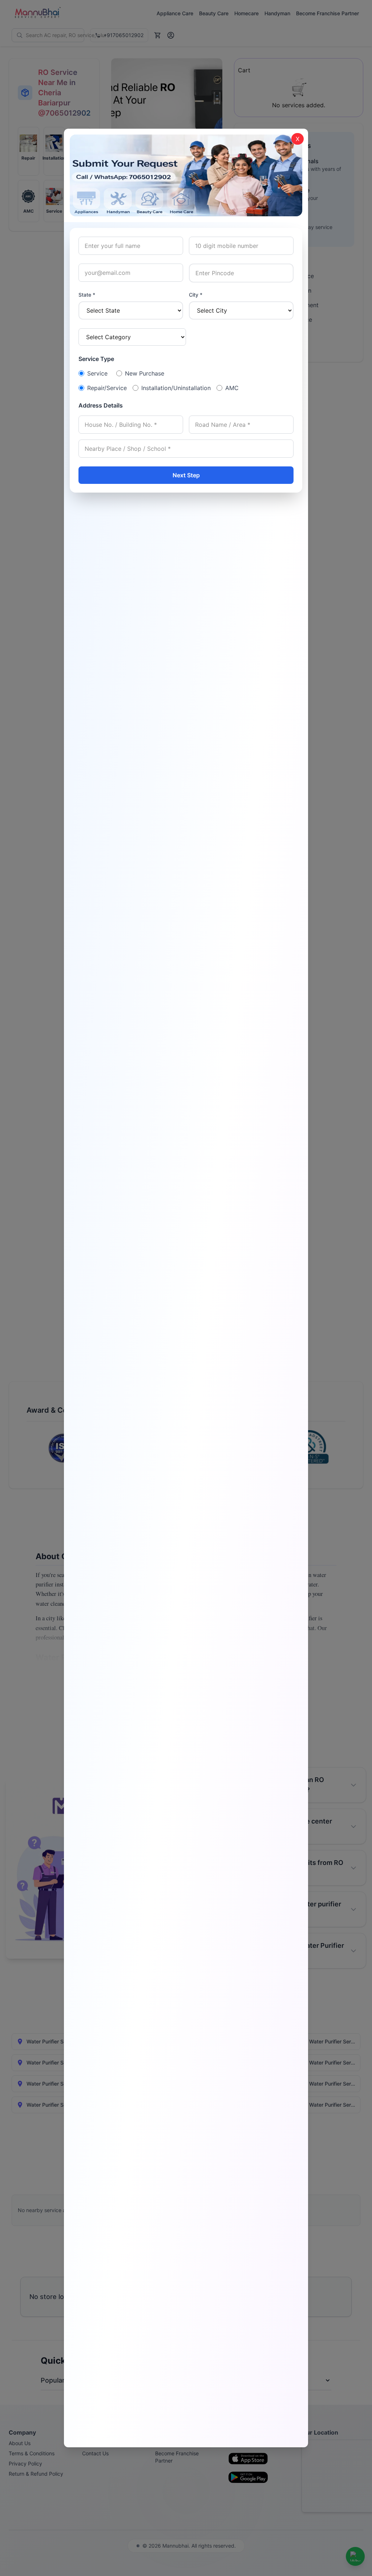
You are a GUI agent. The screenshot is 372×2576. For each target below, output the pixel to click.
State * (87, 295)
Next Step (186, 475)
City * (196, 295)
